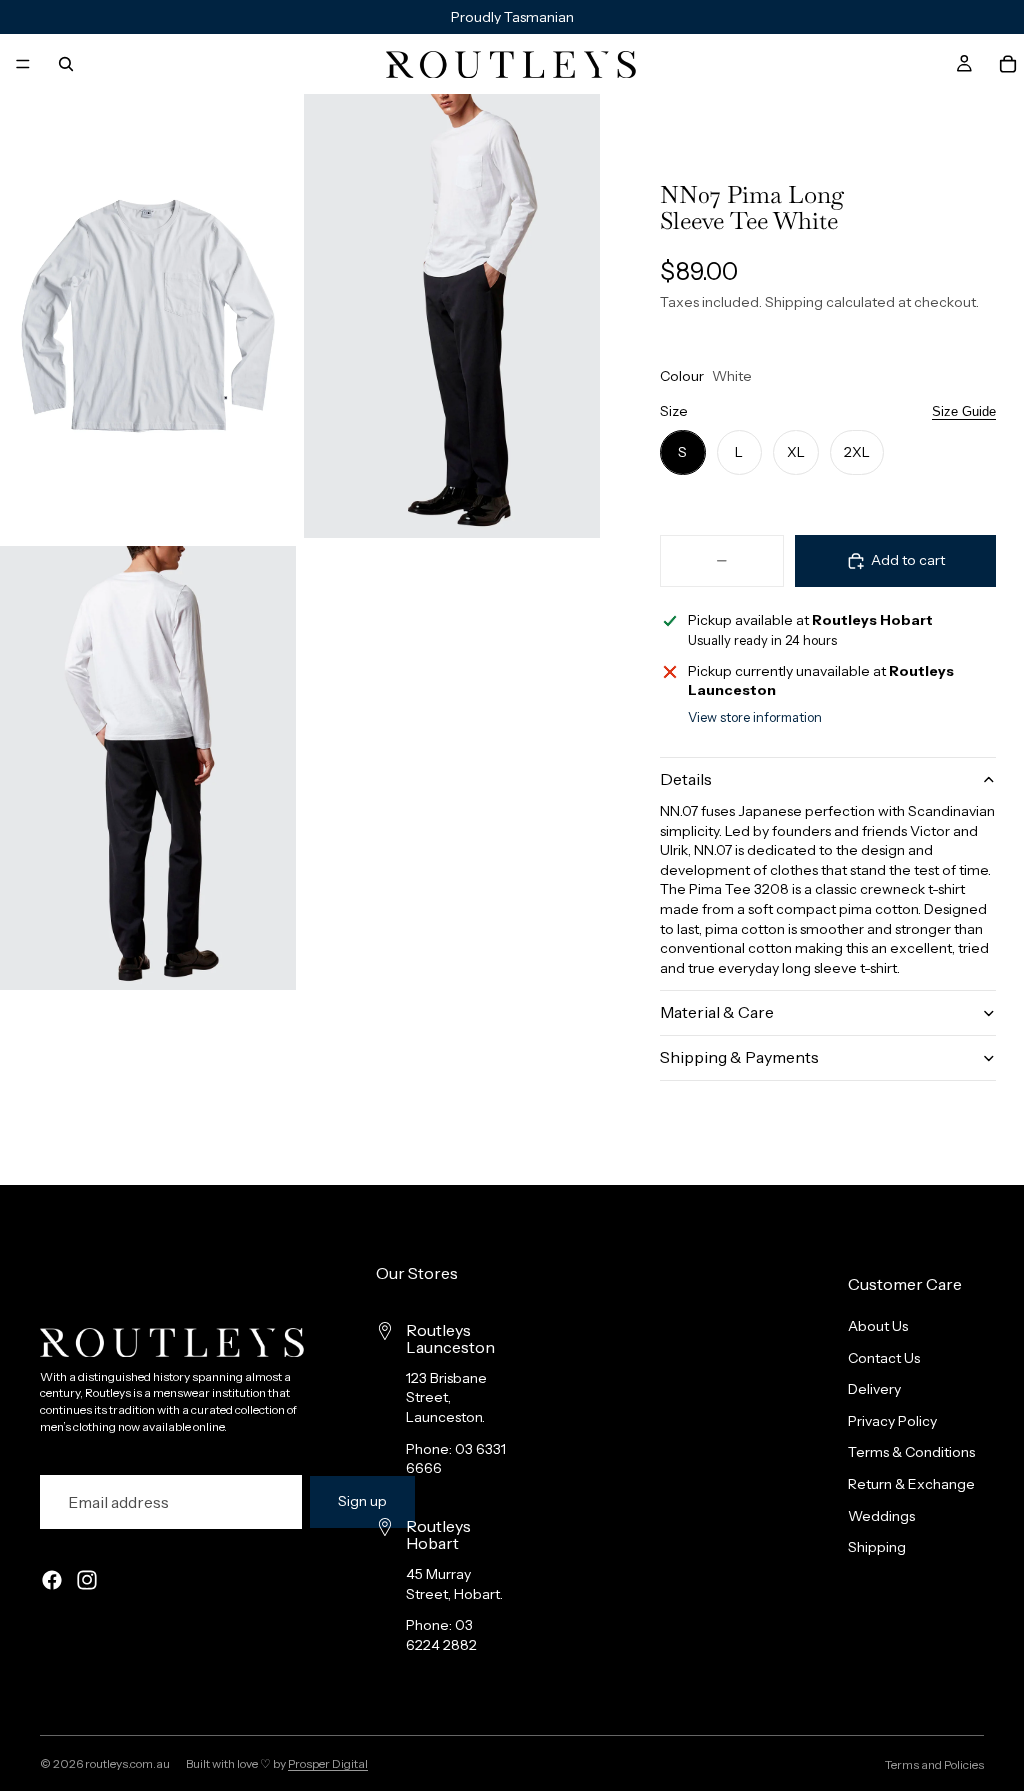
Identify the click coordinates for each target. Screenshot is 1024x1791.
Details (686, 779)
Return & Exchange (911, 1484)
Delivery (874, 1389)
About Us (878, 1326)
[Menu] (23, 64)
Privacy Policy (892, 1421)
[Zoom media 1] (148, 316)
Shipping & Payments (739, 1057)
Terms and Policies (934, 1764)
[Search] (66, 64)
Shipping (877, 1547)
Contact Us (884, 1357)
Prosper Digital (328, 1763)
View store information (755, 717)
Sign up (362, 1501)
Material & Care (717, 1012)
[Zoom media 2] (452, 316)
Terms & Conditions (911, 1452)
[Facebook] (52, 1580)
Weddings (881, 1515)
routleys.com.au (127, 1763)
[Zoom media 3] (148, 768)
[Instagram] (87, 1580)
